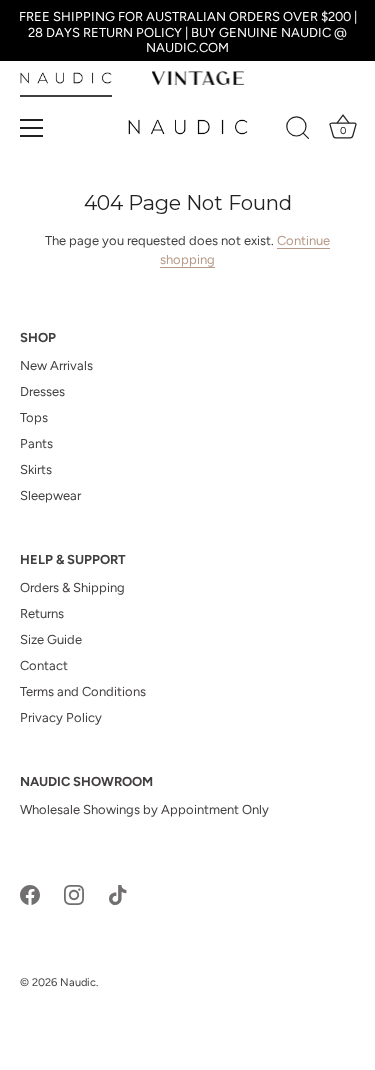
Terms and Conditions (83, 691)
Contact (44, 665)
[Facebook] (30, 893)
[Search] (298, 131)
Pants (36, 443)
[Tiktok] (118, 893)
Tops (34, 417)
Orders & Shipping (72, 587)
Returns (42, 613)
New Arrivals (56, 365)
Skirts (36, 469)
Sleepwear (50, 495)
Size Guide (51, 639)
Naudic (78, 982)
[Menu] (32, 128)
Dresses (42, 391)
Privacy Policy (61, 717)
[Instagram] (74, 893)
